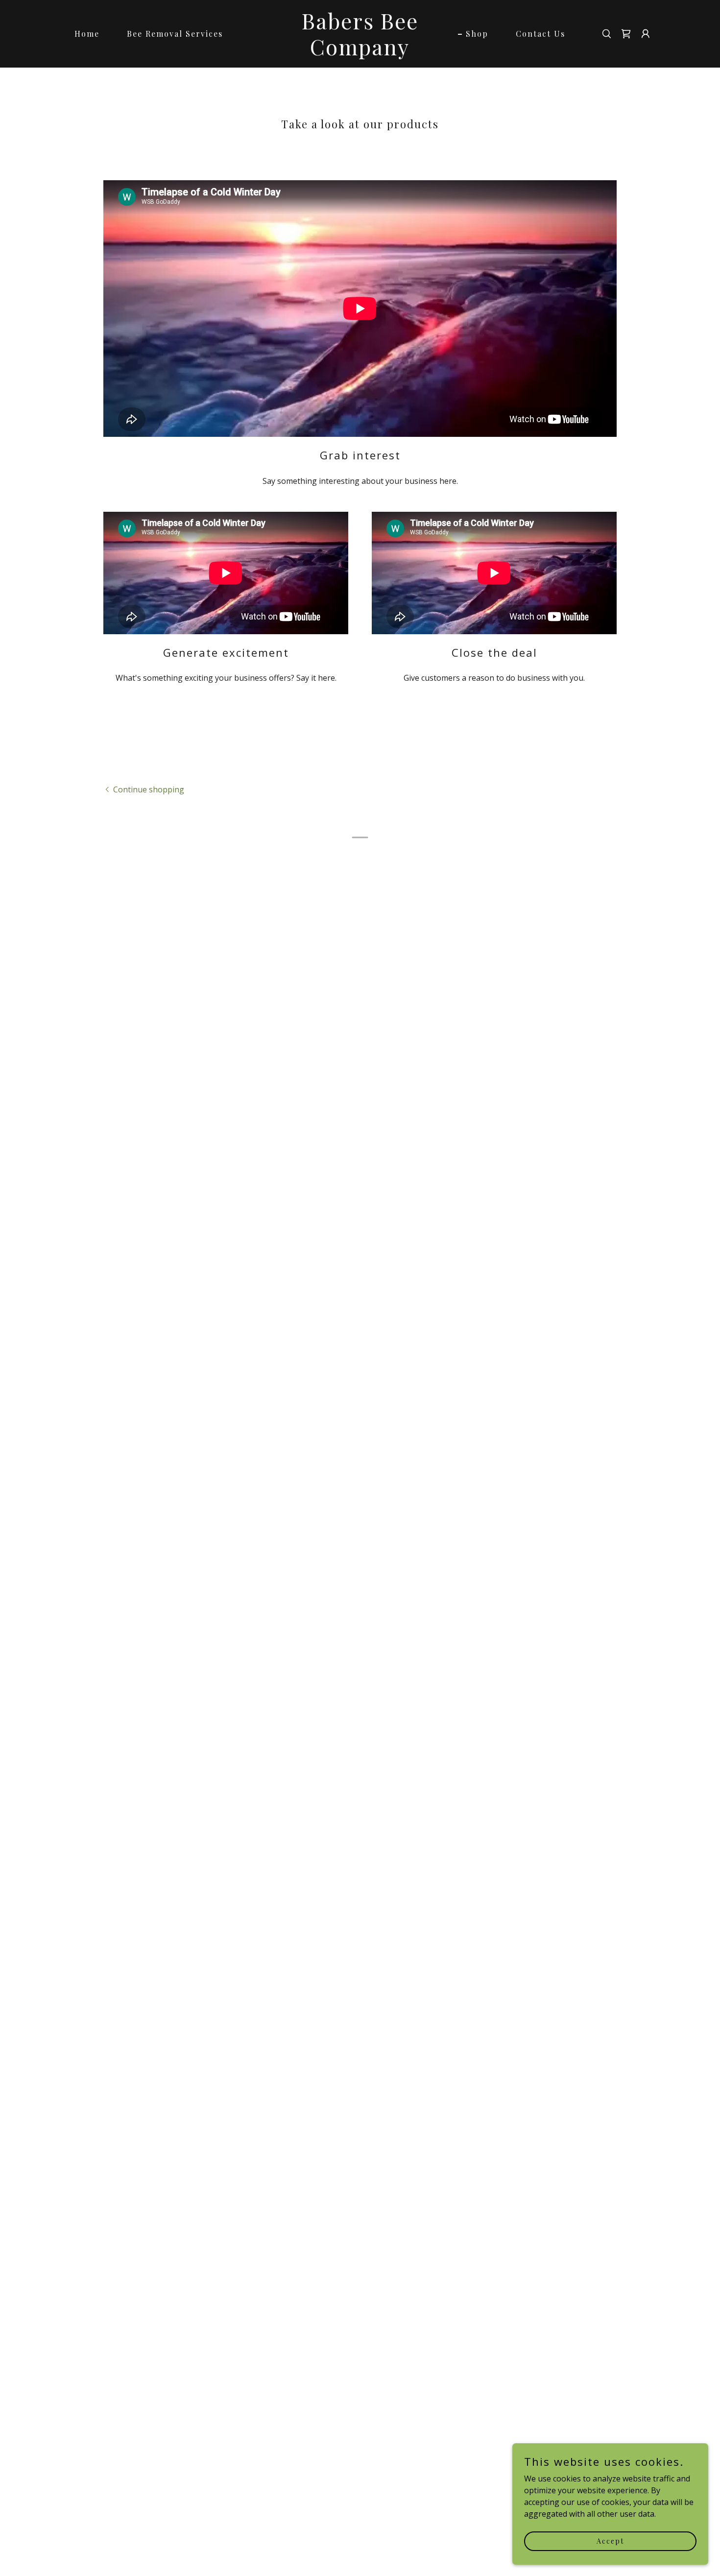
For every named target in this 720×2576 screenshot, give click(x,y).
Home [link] (87, 34)
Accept (610, 2541)
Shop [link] (477, 34)
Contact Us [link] (540, 34)
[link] (360, 52)
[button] (626, 34)
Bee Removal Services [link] (175, 34)
